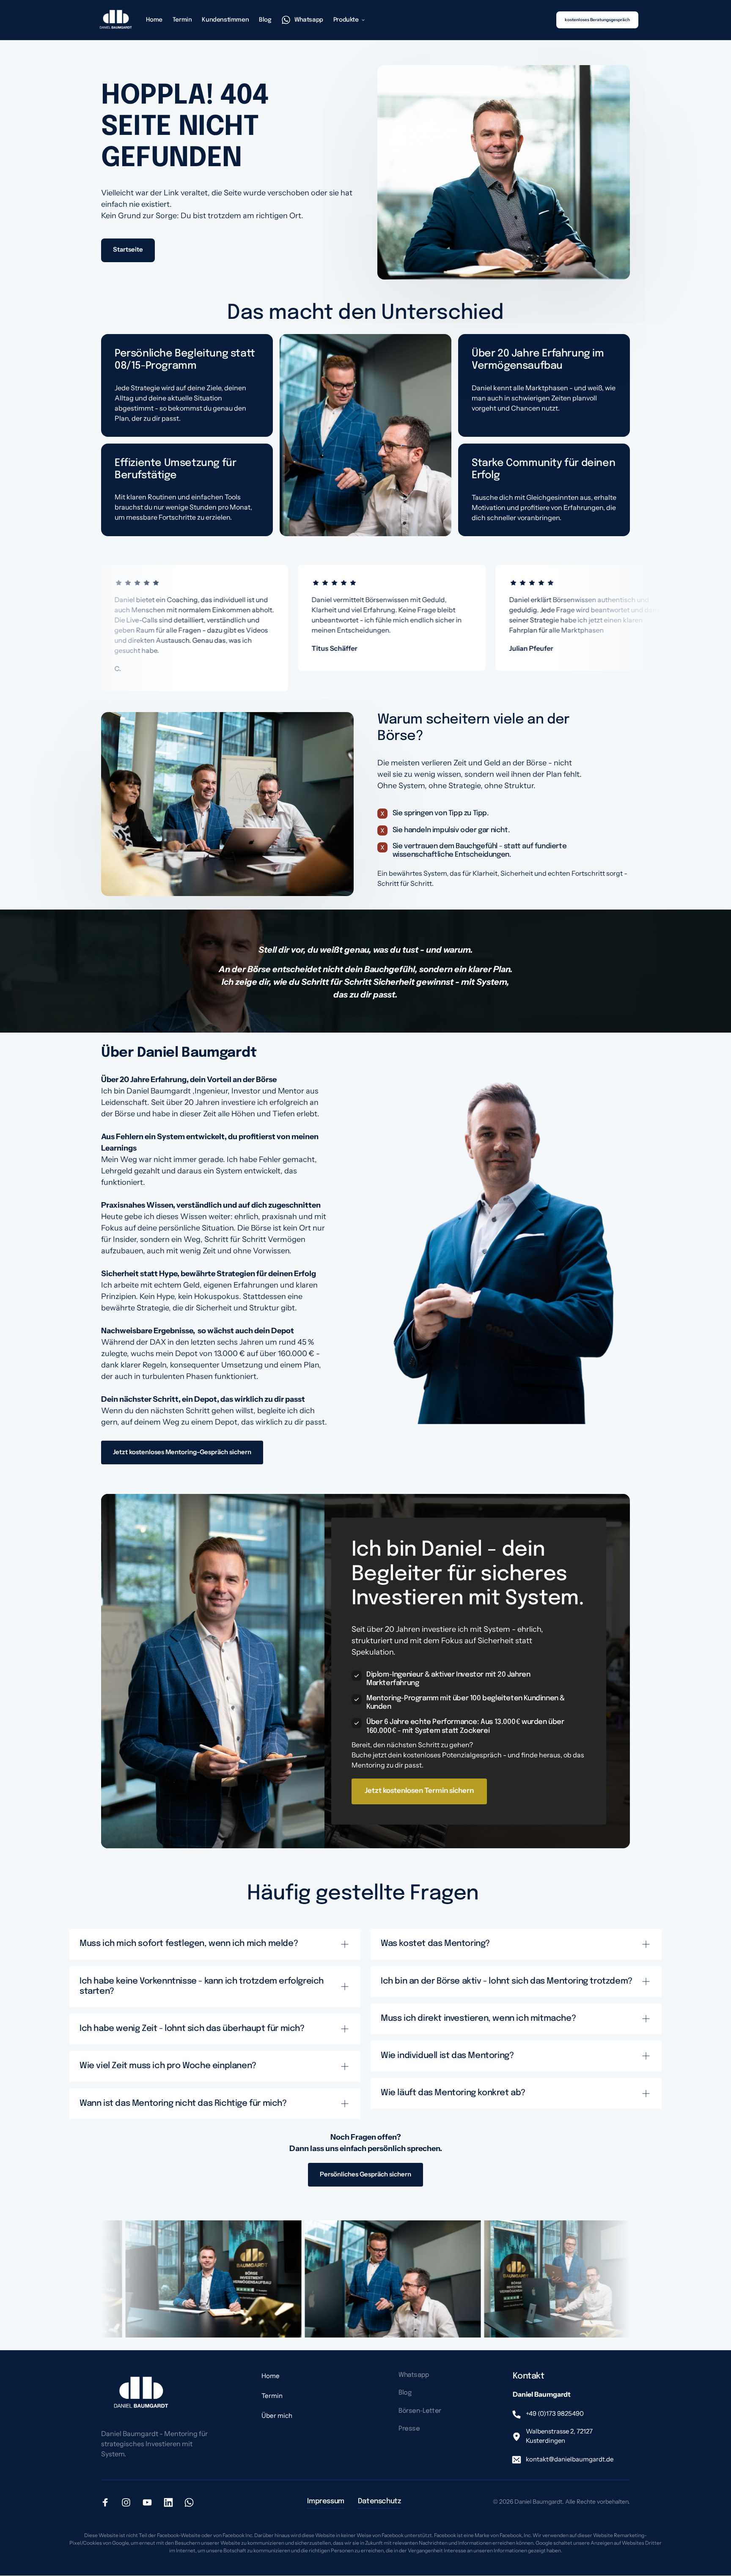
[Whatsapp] (192, 2502)
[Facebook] (108, 2502)
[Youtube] (150, 2502)
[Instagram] (129, 2502)
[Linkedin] (171, 2502)
